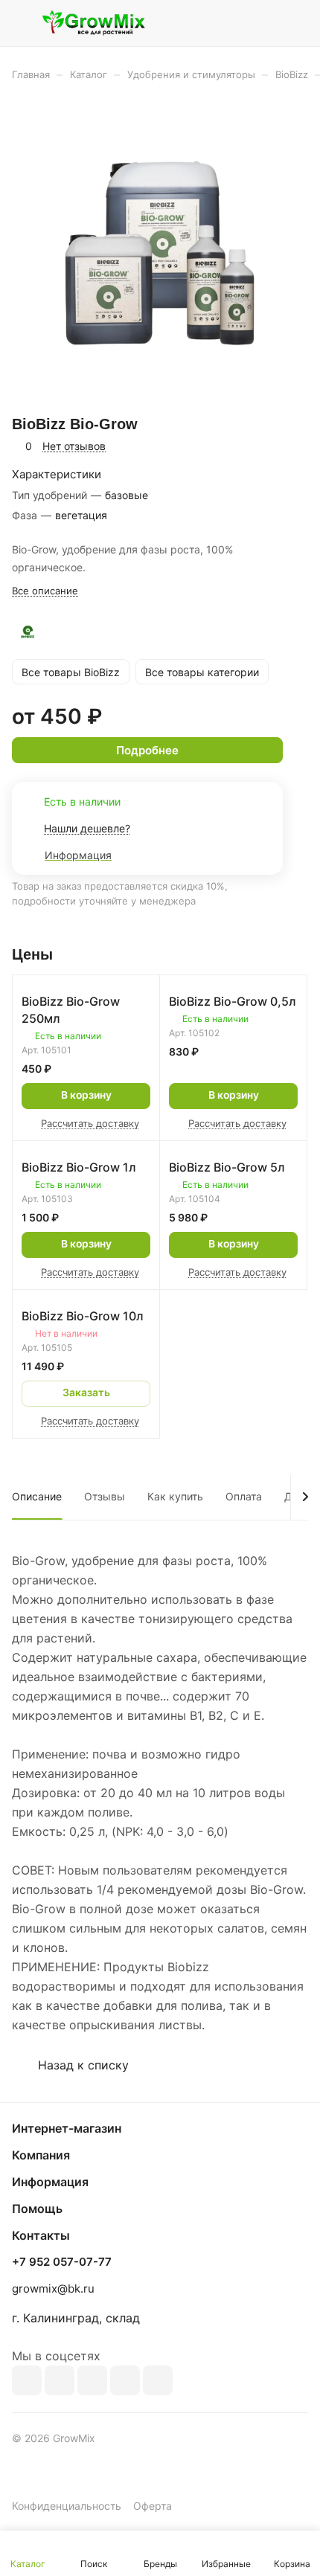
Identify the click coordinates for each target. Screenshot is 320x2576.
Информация (50, 2182)
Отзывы (105, 1496)
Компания (41, 2155)
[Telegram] (92, 2380)
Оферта (153, 2506)
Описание (37, 1496)
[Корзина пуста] (297, 23)
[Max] (60, 2380)
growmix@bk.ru (53, 2288)
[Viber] (125, 2380)
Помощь (37, 2209)
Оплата (244, 1496)
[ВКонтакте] (27, 2380)
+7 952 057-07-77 (62, 2262)
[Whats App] (158, 2380)
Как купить (175, 1496)
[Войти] (267, 23)
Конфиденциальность (67, 2506)
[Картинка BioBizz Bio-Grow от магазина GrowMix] (160, 253)
